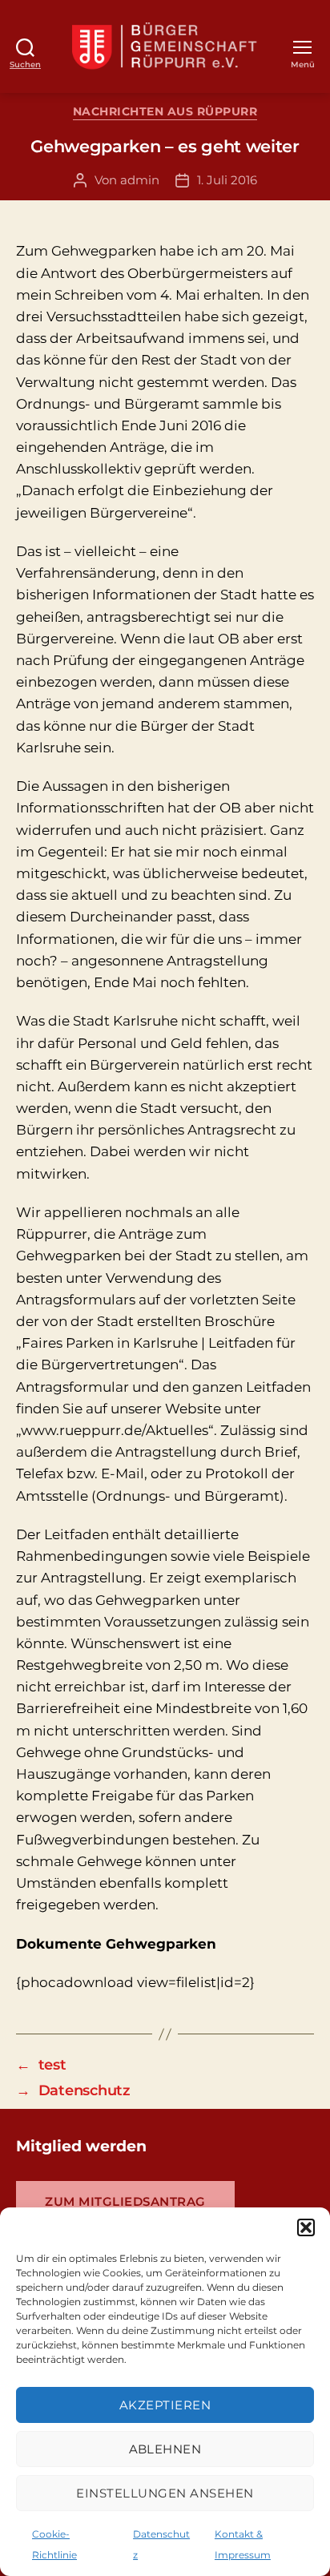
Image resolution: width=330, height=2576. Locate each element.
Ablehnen (165, 2449)
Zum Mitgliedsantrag (125, 2201)
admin (140, 180)
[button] (306, 2227)
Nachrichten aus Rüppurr (165, 112)
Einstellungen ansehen (165, 2493)
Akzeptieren (165, 2405)
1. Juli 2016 (227, 180)
